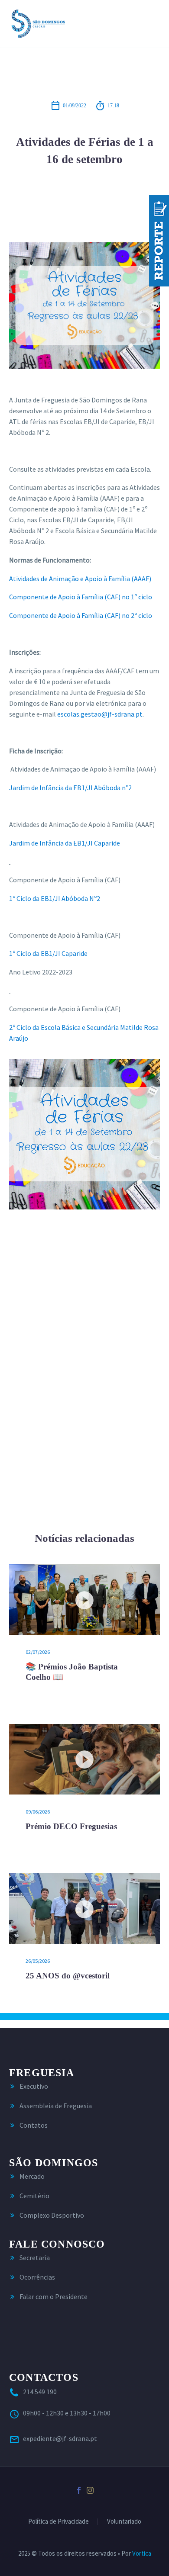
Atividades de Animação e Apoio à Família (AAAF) (81, 579)
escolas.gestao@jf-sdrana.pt (100, 714)
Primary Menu (152, 23)
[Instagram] (90, 2490)
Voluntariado (124, 2522)
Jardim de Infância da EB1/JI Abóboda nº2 (70, 788)
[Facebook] (79, 2490)
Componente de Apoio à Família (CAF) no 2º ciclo (81, 615)
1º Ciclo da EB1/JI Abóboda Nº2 (55, 898)
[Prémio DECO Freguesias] (84, 1759)
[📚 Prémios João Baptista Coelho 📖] (84, 1600)
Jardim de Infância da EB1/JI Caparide (65, 843)
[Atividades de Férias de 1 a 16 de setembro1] (84, 1134)
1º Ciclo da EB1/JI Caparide (48, 953)
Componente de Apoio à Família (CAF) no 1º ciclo (81, 597)
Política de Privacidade (58, 2522)
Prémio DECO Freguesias (71, 1826)
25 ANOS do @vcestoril (68, 1976)
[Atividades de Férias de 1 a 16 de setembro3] (84, 1440)
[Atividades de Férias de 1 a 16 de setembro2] (84, 1287)
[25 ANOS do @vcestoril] (84, 1909)
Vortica (142, 2553)
